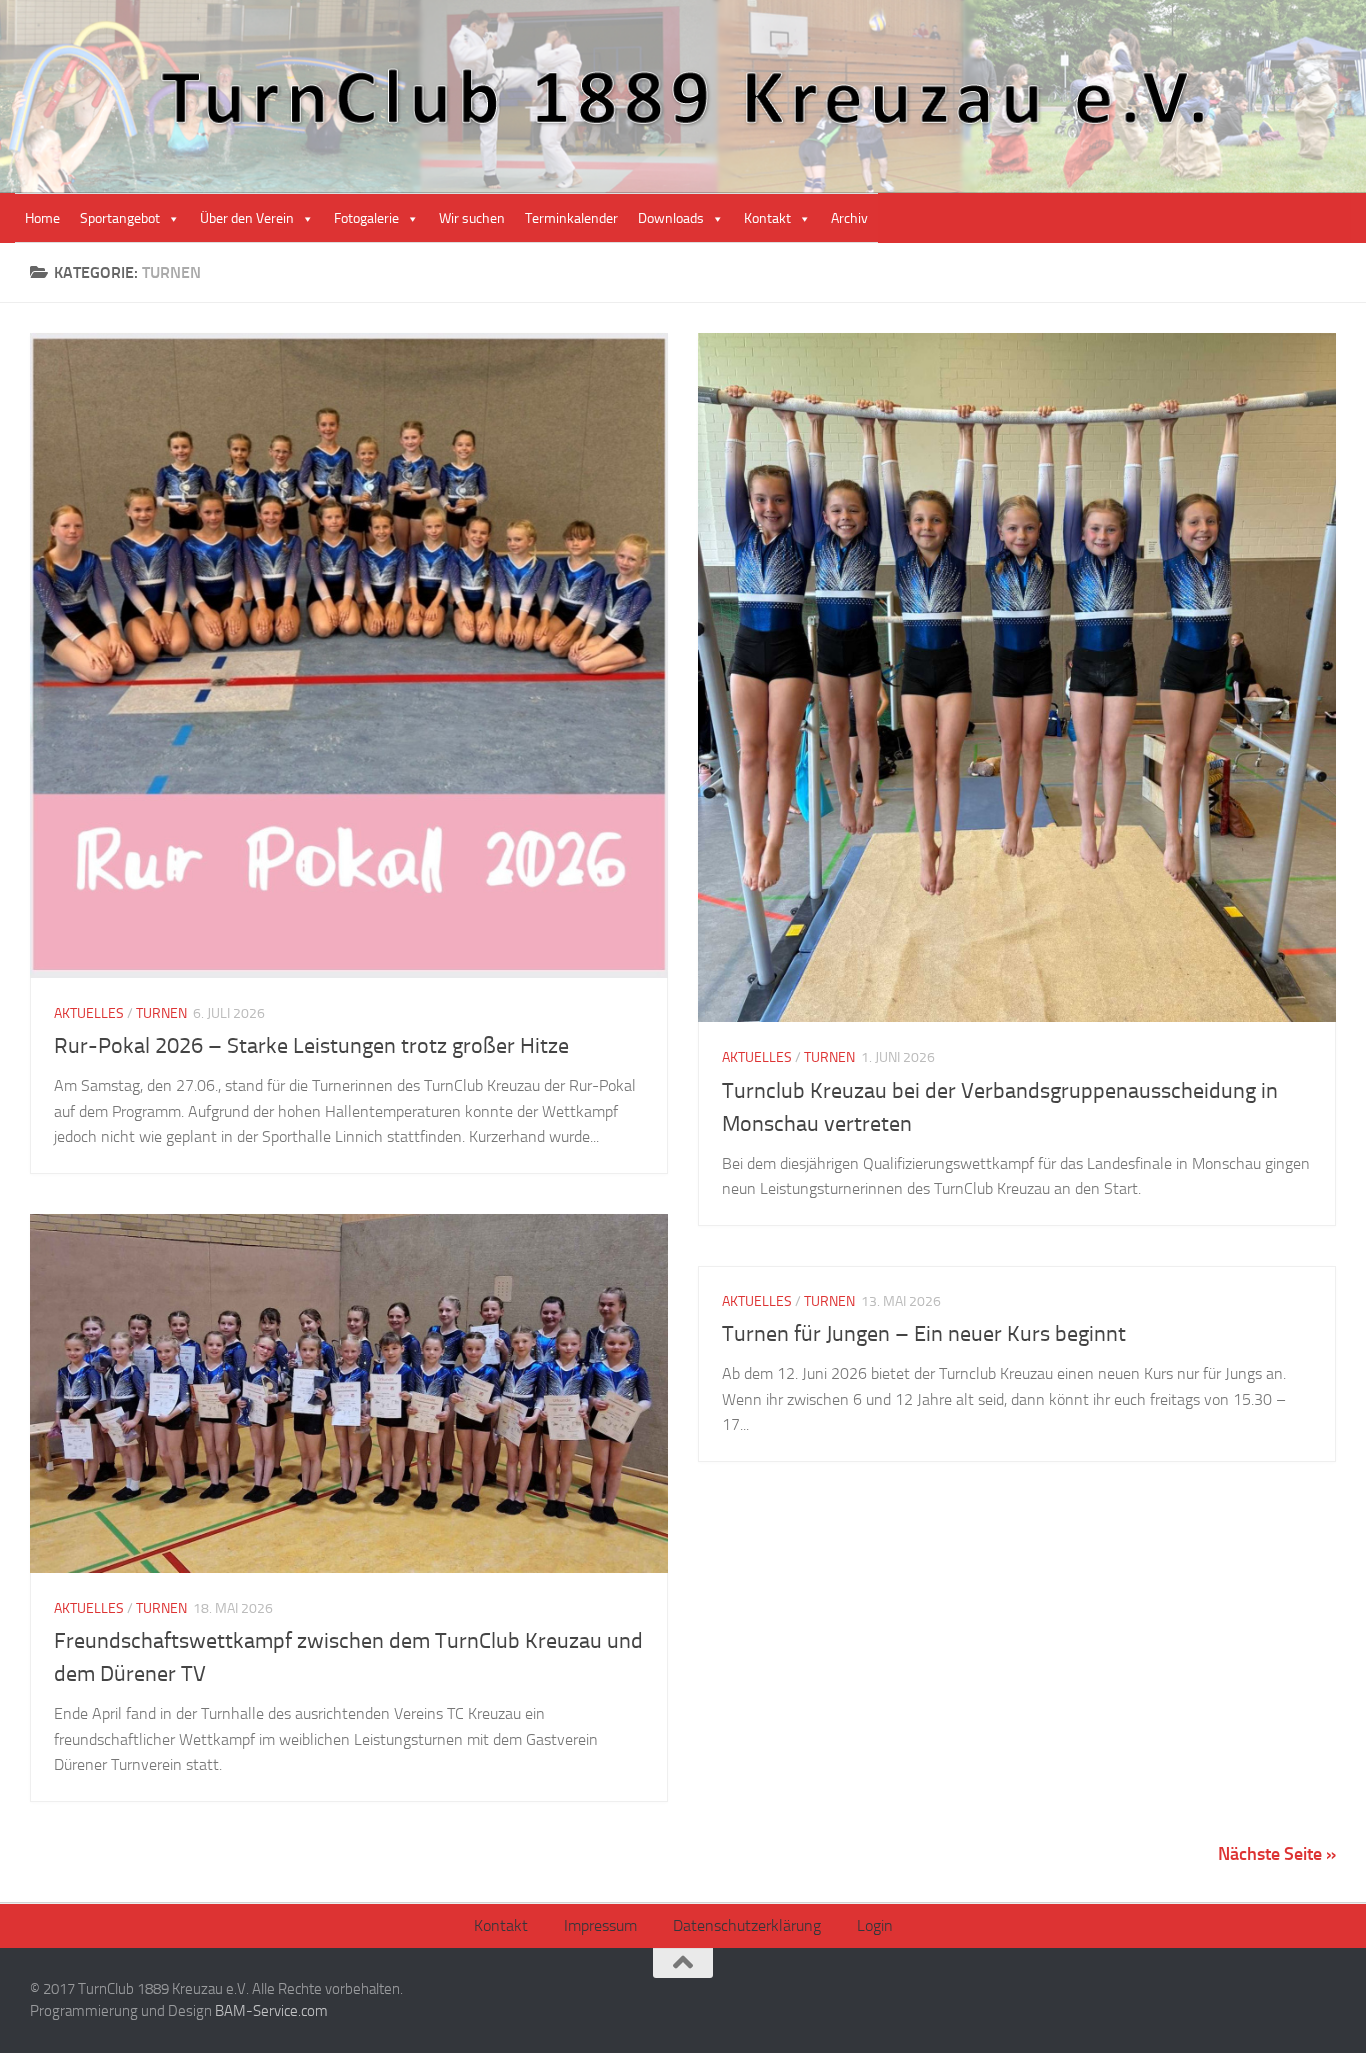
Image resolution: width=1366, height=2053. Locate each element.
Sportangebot (120, 218)
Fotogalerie (366, 218)
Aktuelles (89, 1013)
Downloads (671, 218)
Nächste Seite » (1277, 1854)
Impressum (600, 1925)
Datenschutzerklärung (747, 1925)
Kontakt (767, 218)
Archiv (849, 218)
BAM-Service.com (271, 2011)
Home (42, 218)
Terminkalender (571, 218)
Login (875, 1925)
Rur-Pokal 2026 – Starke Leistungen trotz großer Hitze (311, 1046)
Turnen (161, 1013)
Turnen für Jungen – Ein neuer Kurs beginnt (924, 1334)
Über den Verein (247, 218)
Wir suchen (472, 218)
